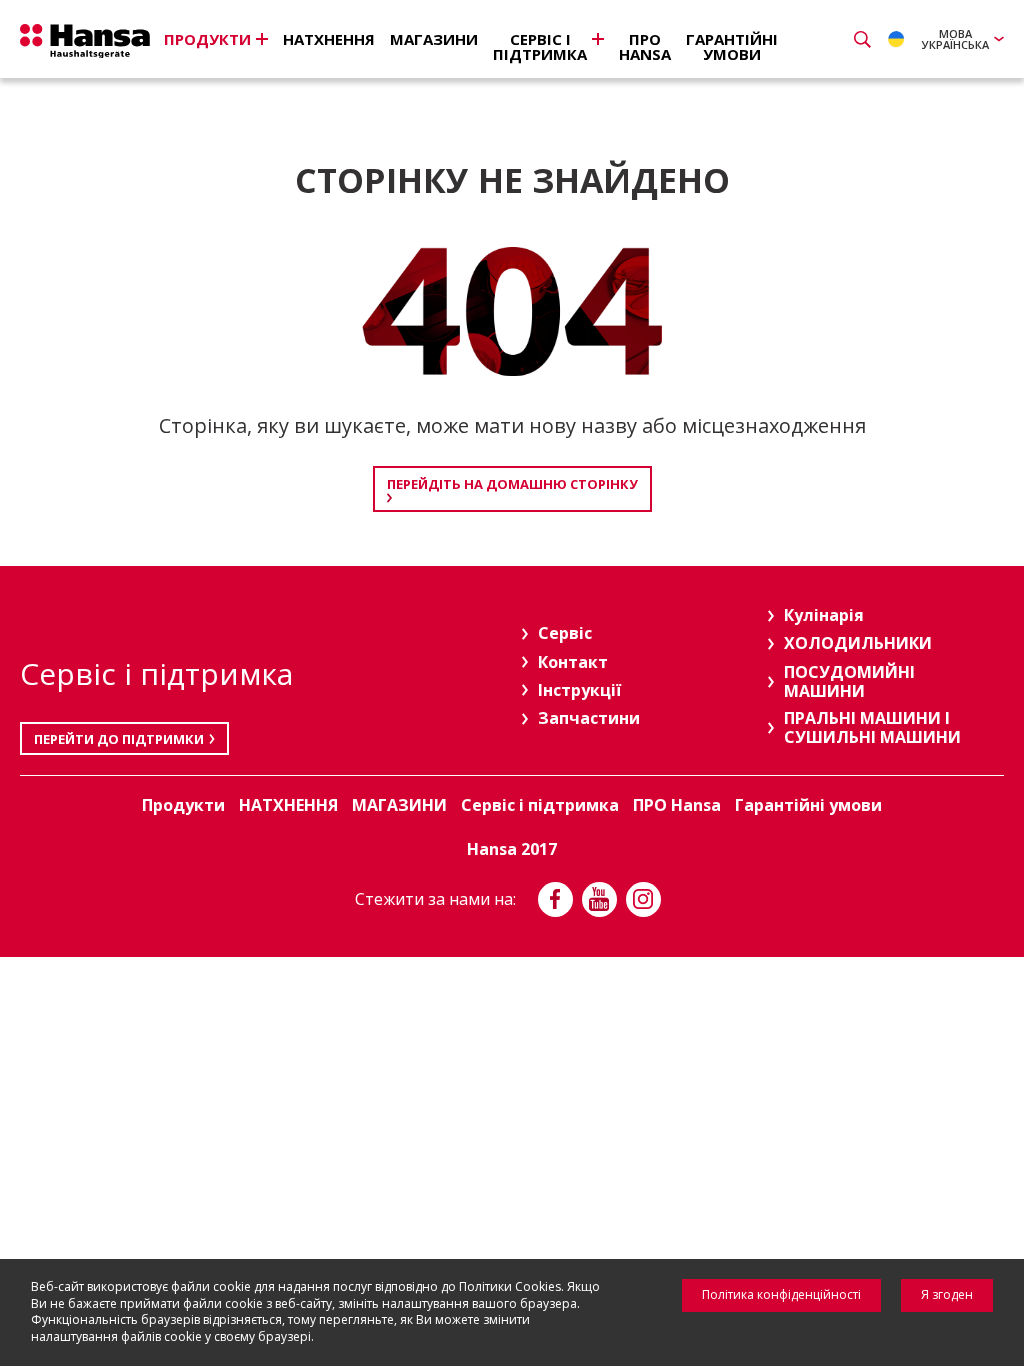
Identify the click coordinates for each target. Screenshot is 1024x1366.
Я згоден (947, 1294)
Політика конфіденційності (781, 1294)
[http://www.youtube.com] (599, 899)
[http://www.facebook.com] (555, 899)
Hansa (85, 41)
